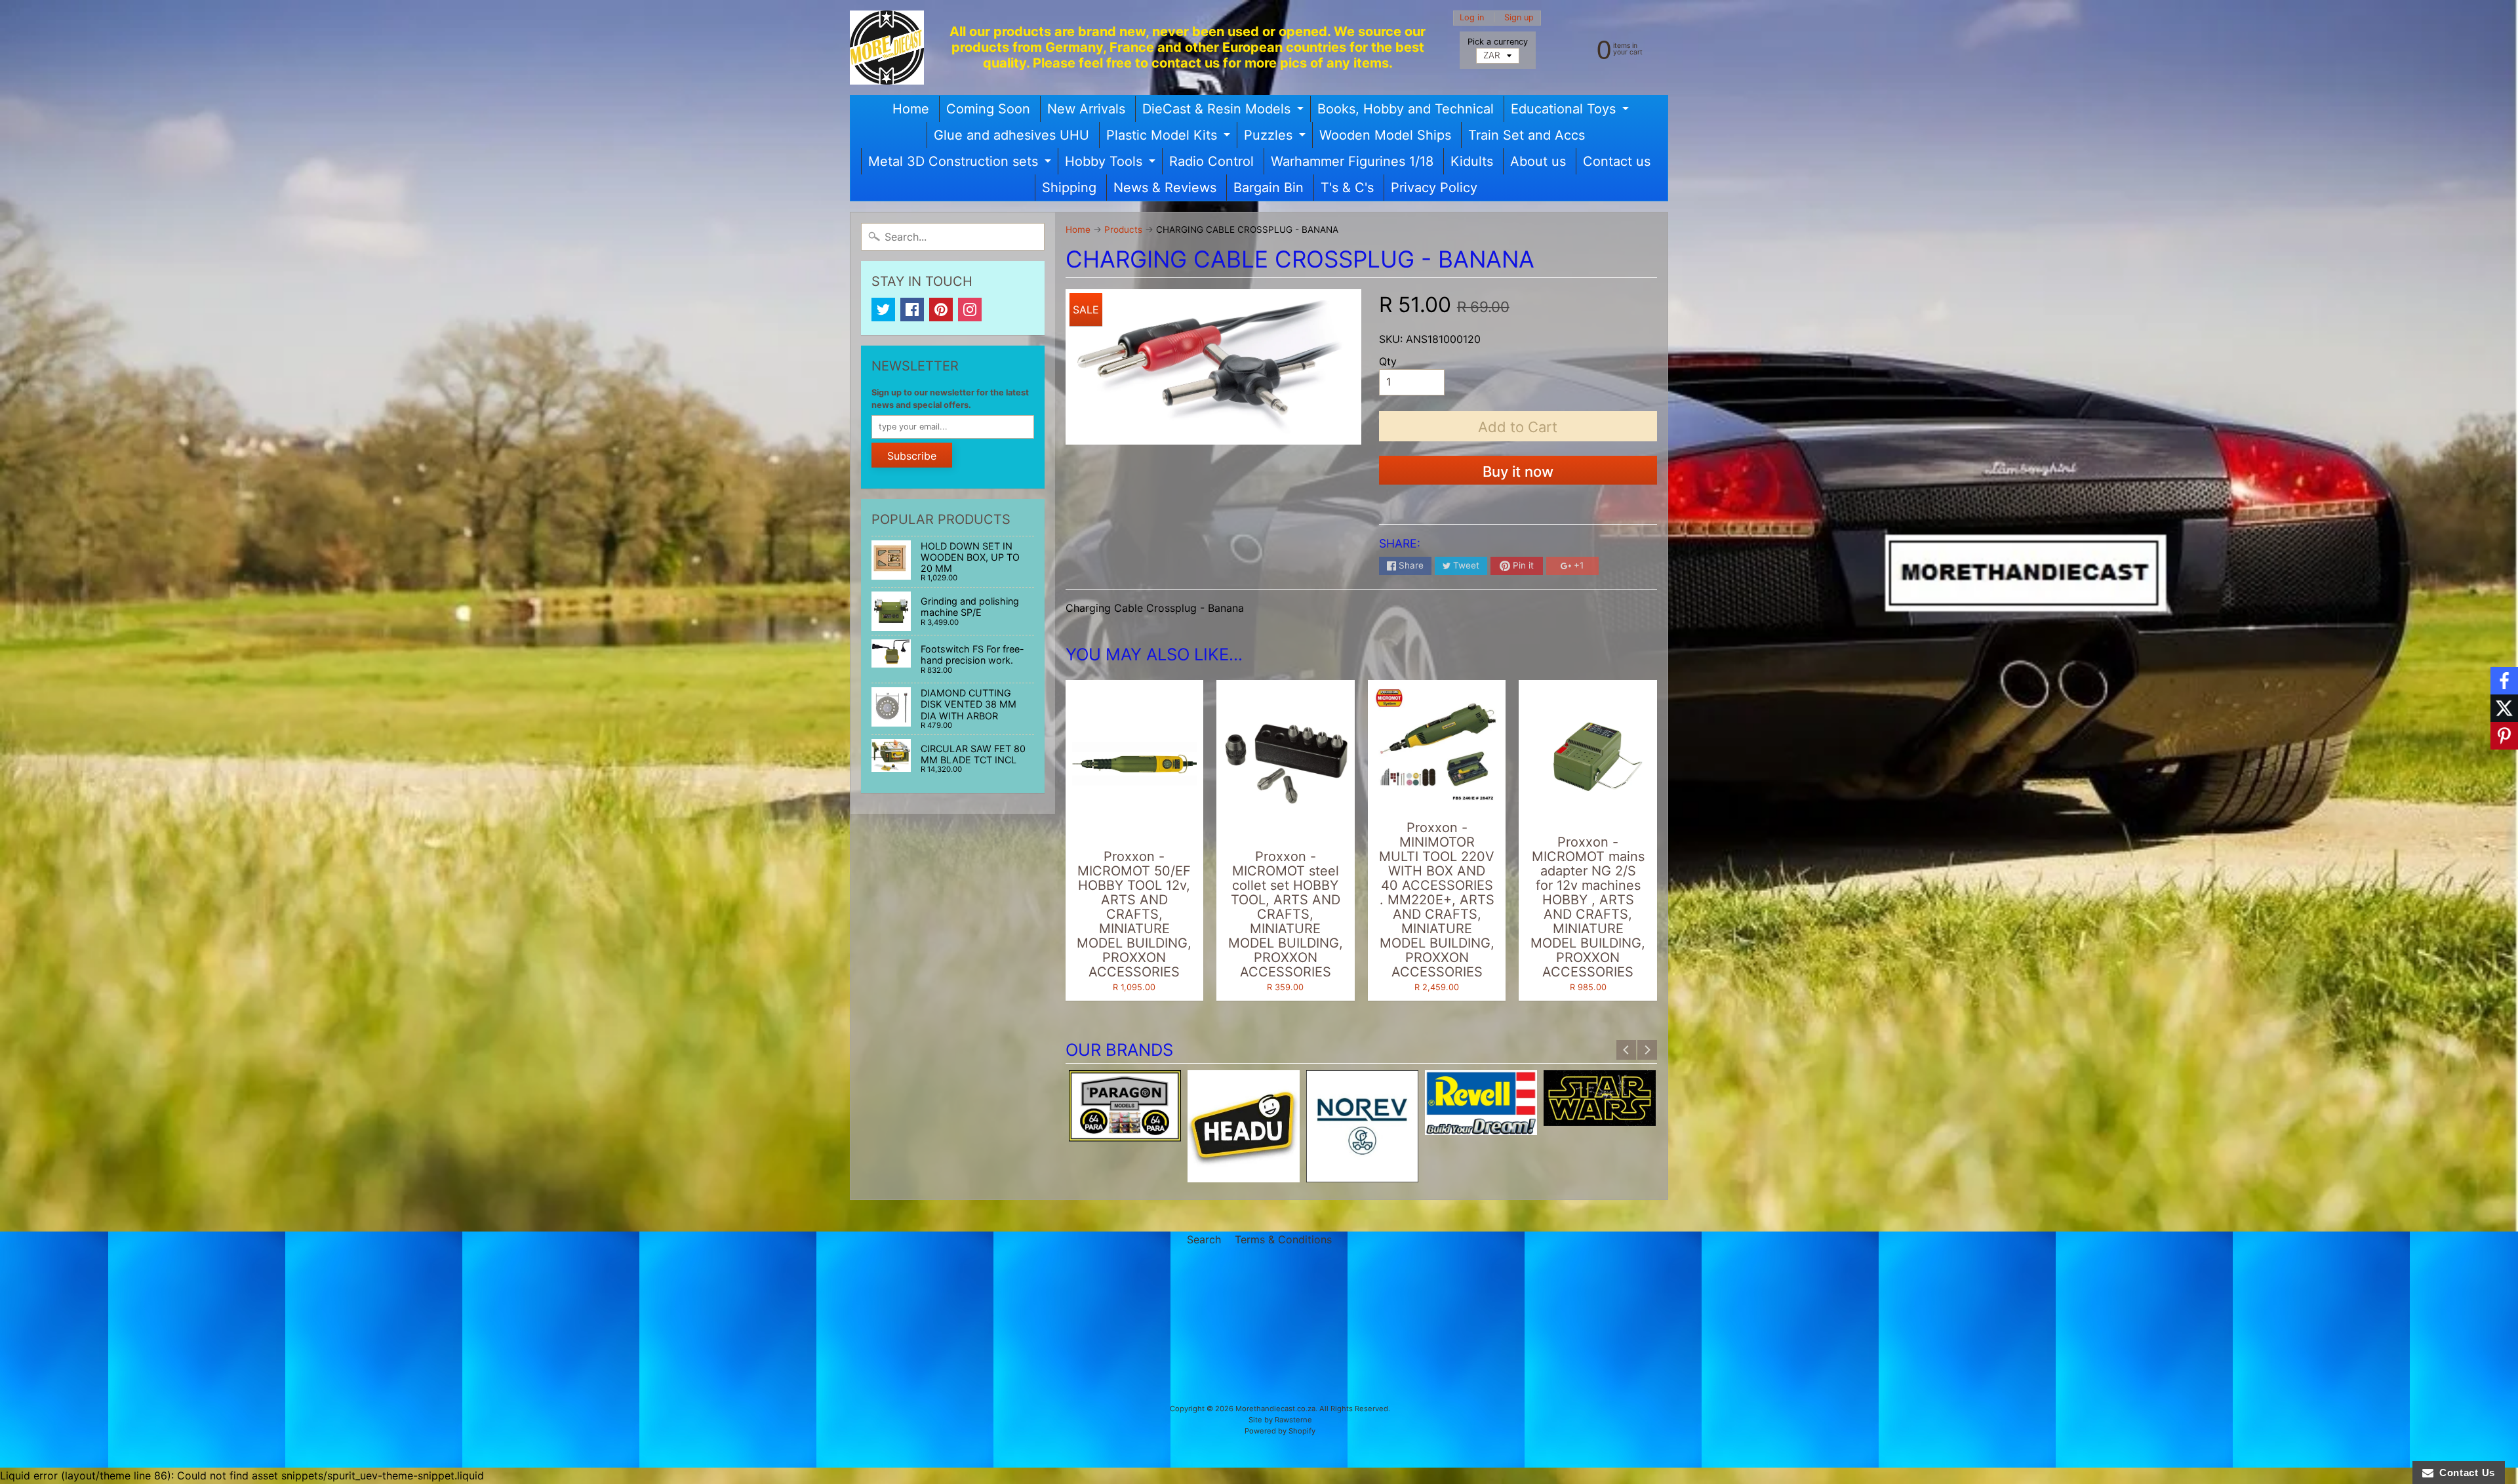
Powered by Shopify (1280, 1431)
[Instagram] (970, 310)
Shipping (1069, 188)
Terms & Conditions (1283, 1239)
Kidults (1472, 161)
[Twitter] (883, 310)
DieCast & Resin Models (1225, 111)
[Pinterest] (941, 310)
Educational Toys (1571, 111)
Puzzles (1276, 138)
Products (1123, 230)
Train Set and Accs (1527, 135)
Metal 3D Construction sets (961, 164)
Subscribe (912, 456)
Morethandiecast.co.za (1275, 1409)
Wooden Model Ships (1385, 135)
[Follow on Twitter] (2504, 708)
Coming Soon (988, 109)
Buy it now (1518, 471)
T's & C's (1347, 188)
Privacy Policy (1434, 188)
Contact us (1617, 161)
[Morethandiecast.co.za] (887, 48)
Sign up (1519, 18)
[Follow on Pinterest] (2504, 736)
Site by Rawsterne (1280, 1420)
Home (911, 109)
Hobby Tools (1112, 164)
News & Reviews (1165, 188)
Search (1204, 1239)
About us (1538, 161)
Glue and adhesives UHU (1011, 135)
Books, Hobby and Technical (1406, 109)
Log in (1472, 18)
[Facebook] (912, 310)
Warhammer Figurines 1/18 (1352, 161)
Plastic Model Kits (1170, 138)
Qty (1388, 361)
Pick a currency (1498, 42)
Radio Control (1211, 161)
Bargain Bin (1269, 188)
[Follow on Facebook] (2504, 681)
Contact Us (2464, 1473)
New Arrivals (1086, 109)
